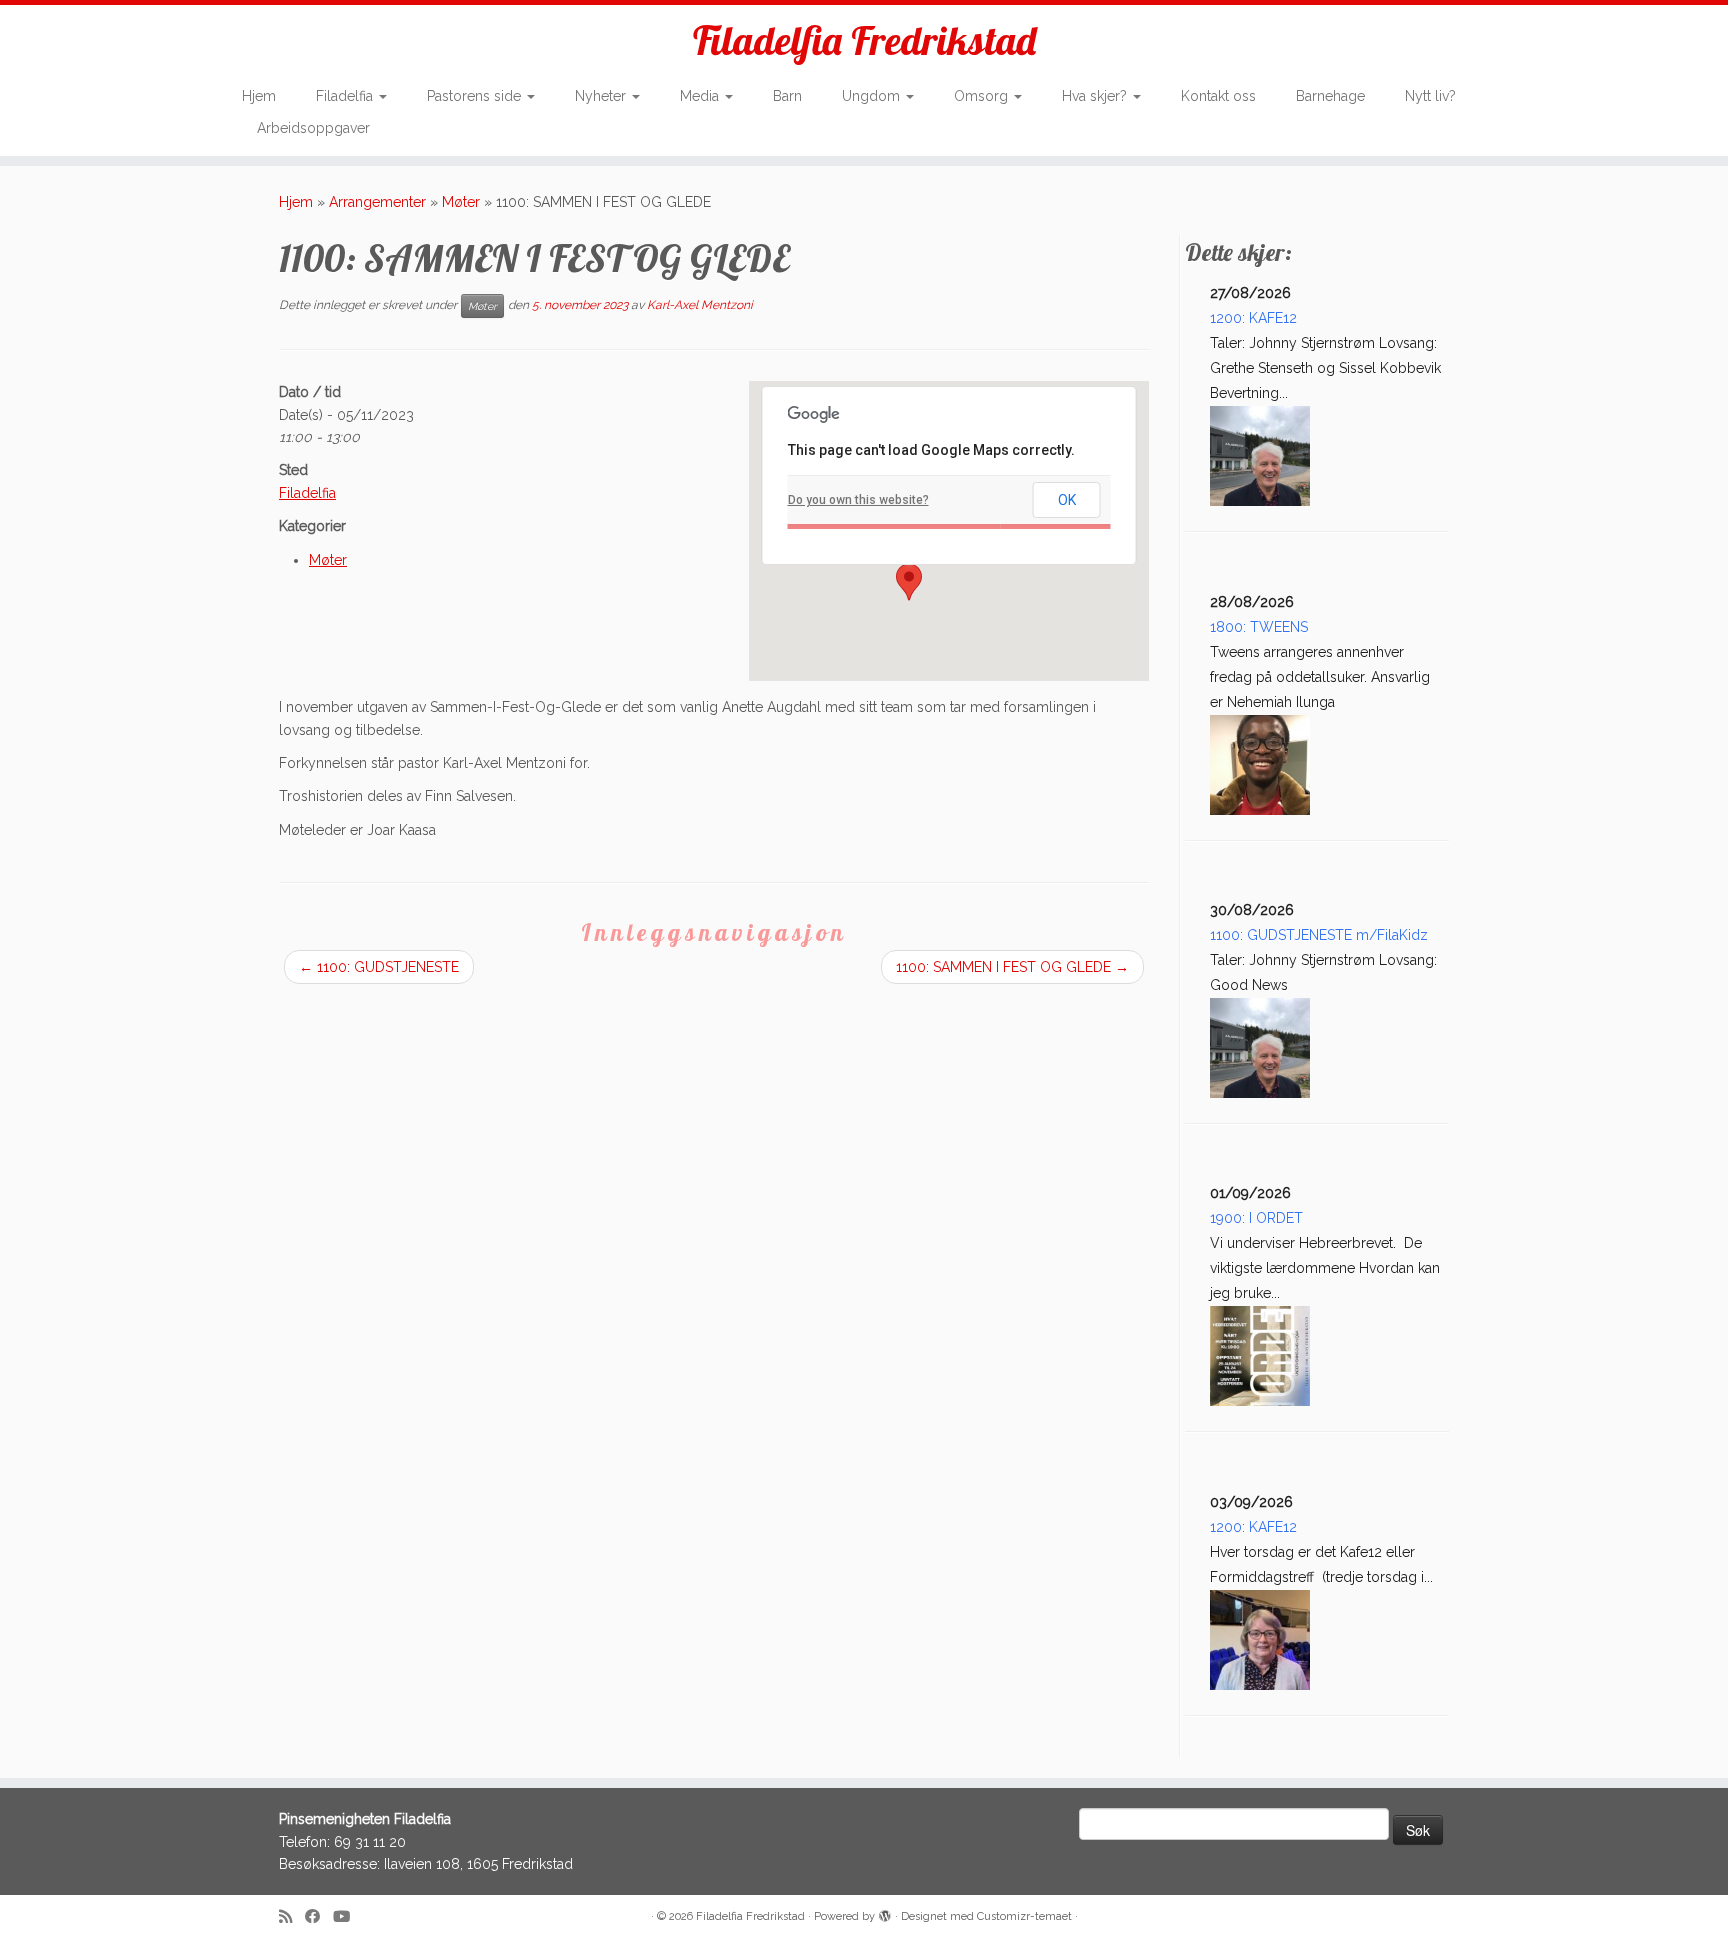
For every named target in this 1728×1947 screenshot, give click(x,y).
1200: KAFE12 (1253, 318)
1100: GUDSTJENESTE (379, 967)
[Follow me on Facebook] (319, 1917)
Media (701, 96)
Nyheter (602, 96)
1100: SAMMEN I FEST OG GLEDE (1012, 967)
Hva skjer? (1096, 96)
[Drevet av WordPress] (885, 1913)
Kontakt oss (1218, 96)
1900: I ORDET (1256, 1218)
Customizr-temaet (1024, 1916)
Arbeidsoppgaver (313, 128)
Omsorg (983, 96)
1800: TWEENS (1259, 627)
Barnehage (1330, 96)
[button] (909, 582)
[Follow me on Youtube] (348, 1917)
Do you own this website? (858, 500)
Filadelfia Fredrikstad (864, 40)
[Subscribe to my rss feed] (292, 1917)
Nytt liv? (1430, 96)
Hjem (259, 96)
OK (1067, 500)
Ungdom (873, 96)
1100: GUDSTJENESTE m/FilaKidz (1319, 935)
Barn (787, 96)
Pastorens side (476, 96)
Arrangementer (377, 202)
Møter (461, 202)
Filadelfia (346, 96)
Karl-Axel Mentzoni (700, 305)
